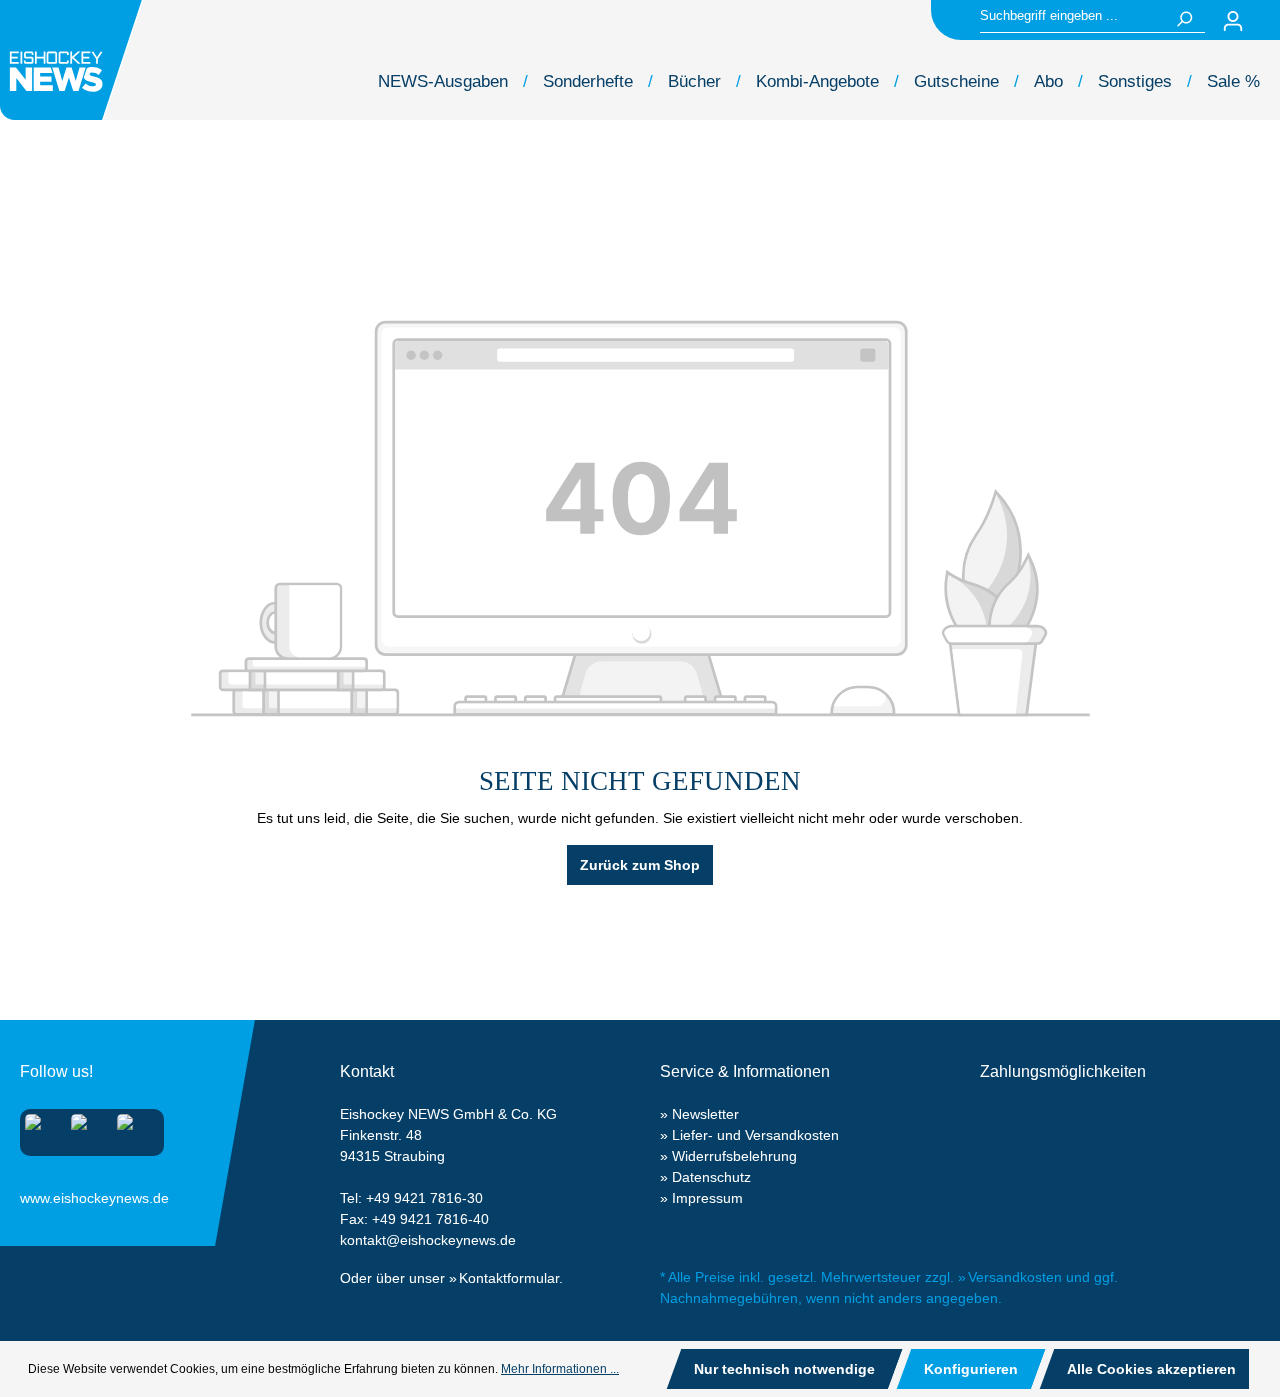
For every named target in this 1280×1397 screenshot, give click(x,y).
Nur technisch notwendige (784, 1369)
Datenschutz (711, 1177)
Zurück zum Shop (640, 865)
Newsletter (705, 1114)
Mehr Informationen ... (560, 1369)
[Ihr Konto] (1233, 21)
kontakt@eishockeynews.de (428, 1240)
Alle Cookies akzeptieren (1151, 1369)
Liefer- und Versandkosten (755, 1135)
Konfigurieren (971, 1369)
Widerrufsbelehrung (734, 1156)
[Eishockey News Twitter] (131, 1128)
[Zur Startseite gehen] (74, 60)
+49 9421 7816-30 (424, 1198)
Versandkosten (1015, 1277)
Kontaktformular (509, 1278)
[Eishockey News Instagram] (39, 1128)
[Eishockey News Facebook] (85, 1128)
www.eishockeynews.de (45, 1194)
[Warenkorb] (1268, 21)
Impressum (707, 1198)
